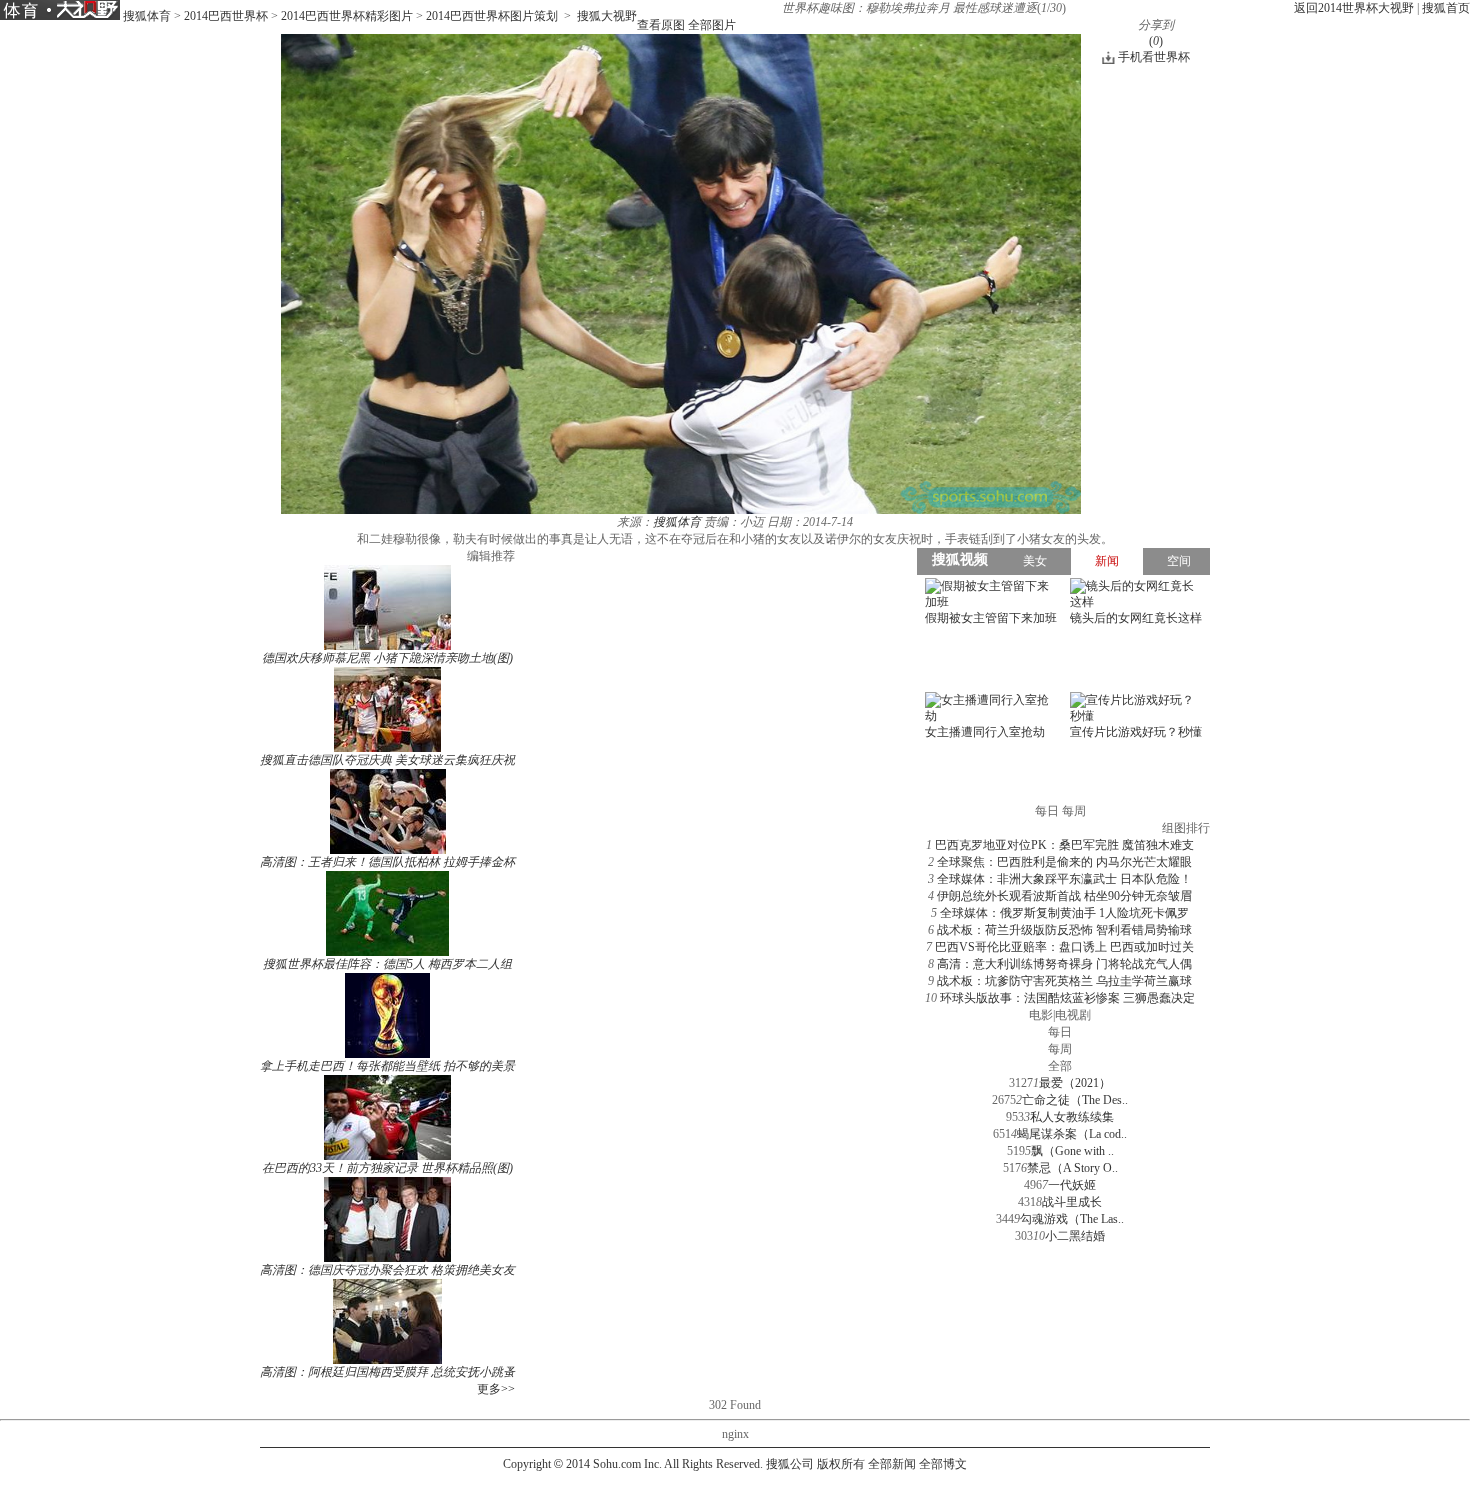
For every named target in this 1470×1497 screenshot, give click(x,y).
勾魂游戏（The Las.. (1072, 1219)
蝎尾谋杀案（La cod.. (1072, 1134)
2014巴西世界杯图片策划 (492, 16)
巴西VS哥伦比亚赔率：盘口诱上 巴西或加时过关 (1064, 947)
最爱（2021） (1075, 1083)
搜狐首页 (1446, 8)
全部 (1060, 1066)
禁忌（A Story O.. (1072, 1168)
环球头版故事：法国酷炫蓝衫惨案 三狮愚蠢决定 (1067, 998)
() (1156, 41)
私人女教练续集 (1072, 1117)
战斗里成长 (1072, 1202)
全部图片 (712, 25)
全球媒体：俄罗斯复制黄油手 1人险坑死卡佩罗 (1064, 913)
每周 (1060, 1049)
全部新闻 (892, 1464)
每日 (1060, 1032)
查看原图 (661, 25)
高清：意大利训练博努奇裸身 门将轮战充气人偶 (1064, 964)
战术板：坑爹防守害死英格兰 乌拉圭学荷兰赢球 (1064, 981)
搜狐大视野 (607, 16)
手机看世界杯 (1154, 57)
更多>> (496, 1389)
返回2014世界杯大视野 (1354, 8)
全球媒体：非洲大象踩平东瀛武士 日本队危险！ (1064, 879)
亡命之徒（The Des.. (1075, 1100)
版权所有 (841, 1464)
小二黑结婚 (1075, 1236)
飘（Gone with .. (1072, 1151)
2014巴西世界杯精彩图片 (347, 16)
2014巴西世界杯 (226, 16)
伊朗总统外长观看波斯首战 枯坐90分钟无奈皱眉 (1064, 896)
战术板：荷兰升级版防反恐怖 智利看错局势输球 (1064, 930)
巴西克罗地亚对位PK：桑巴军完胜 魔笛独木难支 (1064, 845)
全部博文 (943, 1464)
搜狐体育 (147, 16)
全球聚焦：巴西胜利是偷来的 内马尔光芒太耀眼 (1064, 862)
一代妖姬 (1072, 1185)
